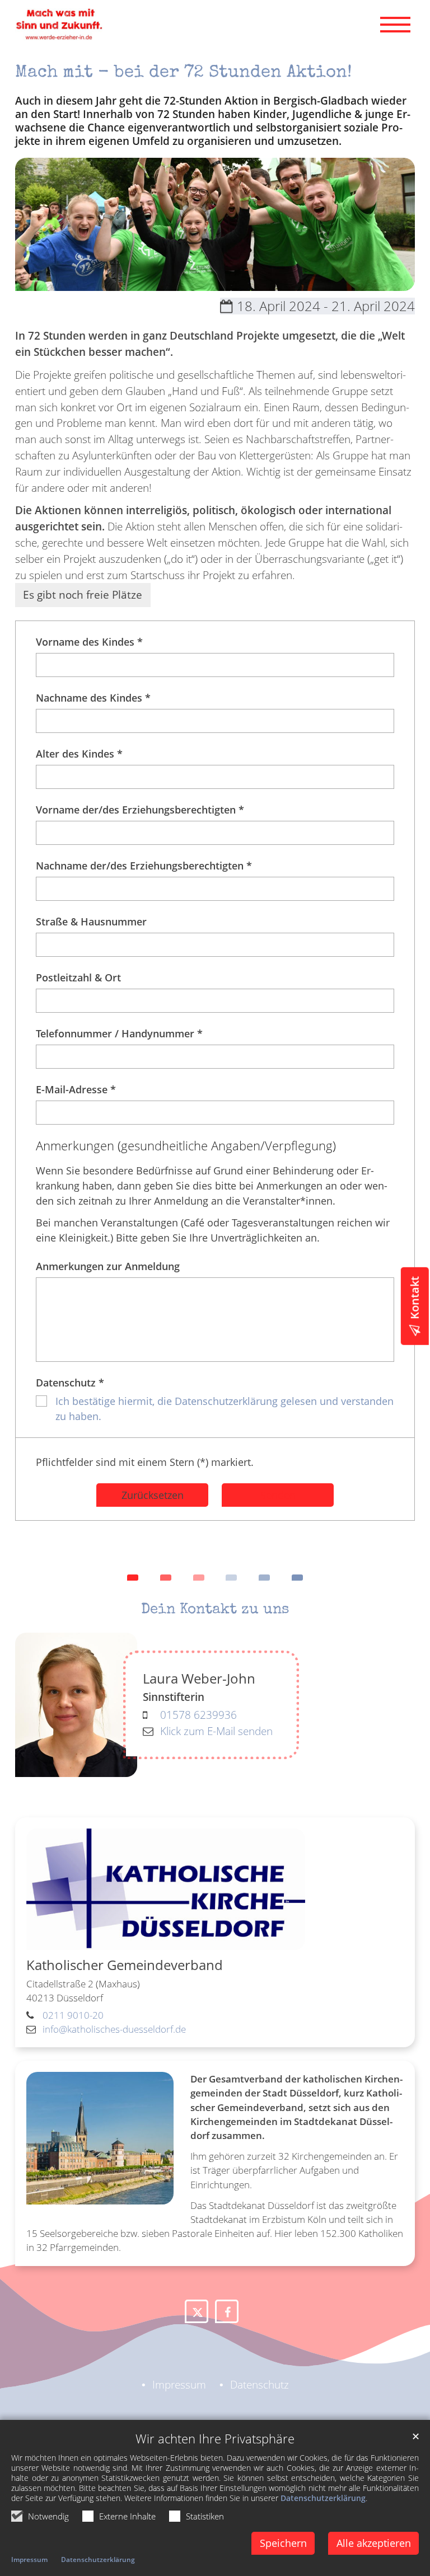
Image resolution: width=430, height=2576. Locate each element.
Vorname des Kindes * (89, 642)
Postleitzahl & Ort (78, 977)
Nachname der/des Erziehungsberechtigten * (144, 866)
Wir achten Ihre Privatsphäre (215, 2439)
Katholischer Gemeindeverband (125, 1965)
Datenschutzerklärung (323, 2498)
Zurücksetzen (153, 1495)
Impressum (29, 2559)
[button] (197, 2311)
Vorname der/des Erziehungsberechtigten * (140, 810)
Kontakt (415, 1298)
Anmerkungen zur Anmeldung (108, 1266)
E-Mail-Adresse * (76, 1089)
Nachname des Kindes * (93, 698)
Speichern (283, 2543)
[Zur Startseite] (59, 24)
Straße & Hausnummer (91, 922)
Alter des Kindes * (79, 754)
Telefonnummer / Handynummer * (119, 1033)
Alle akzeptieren (374, 2543)
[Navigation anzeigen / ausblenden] (395, 25)
